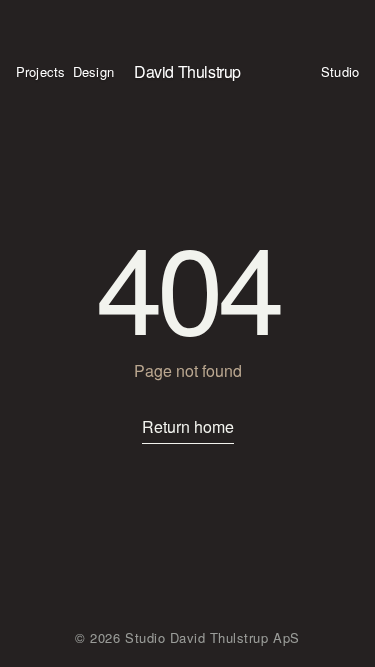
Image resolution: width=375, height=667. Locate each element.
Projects (40, 71)
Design (93, 71)
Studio (340, 71)
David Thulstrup (187, 71)
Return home (188, 426)
